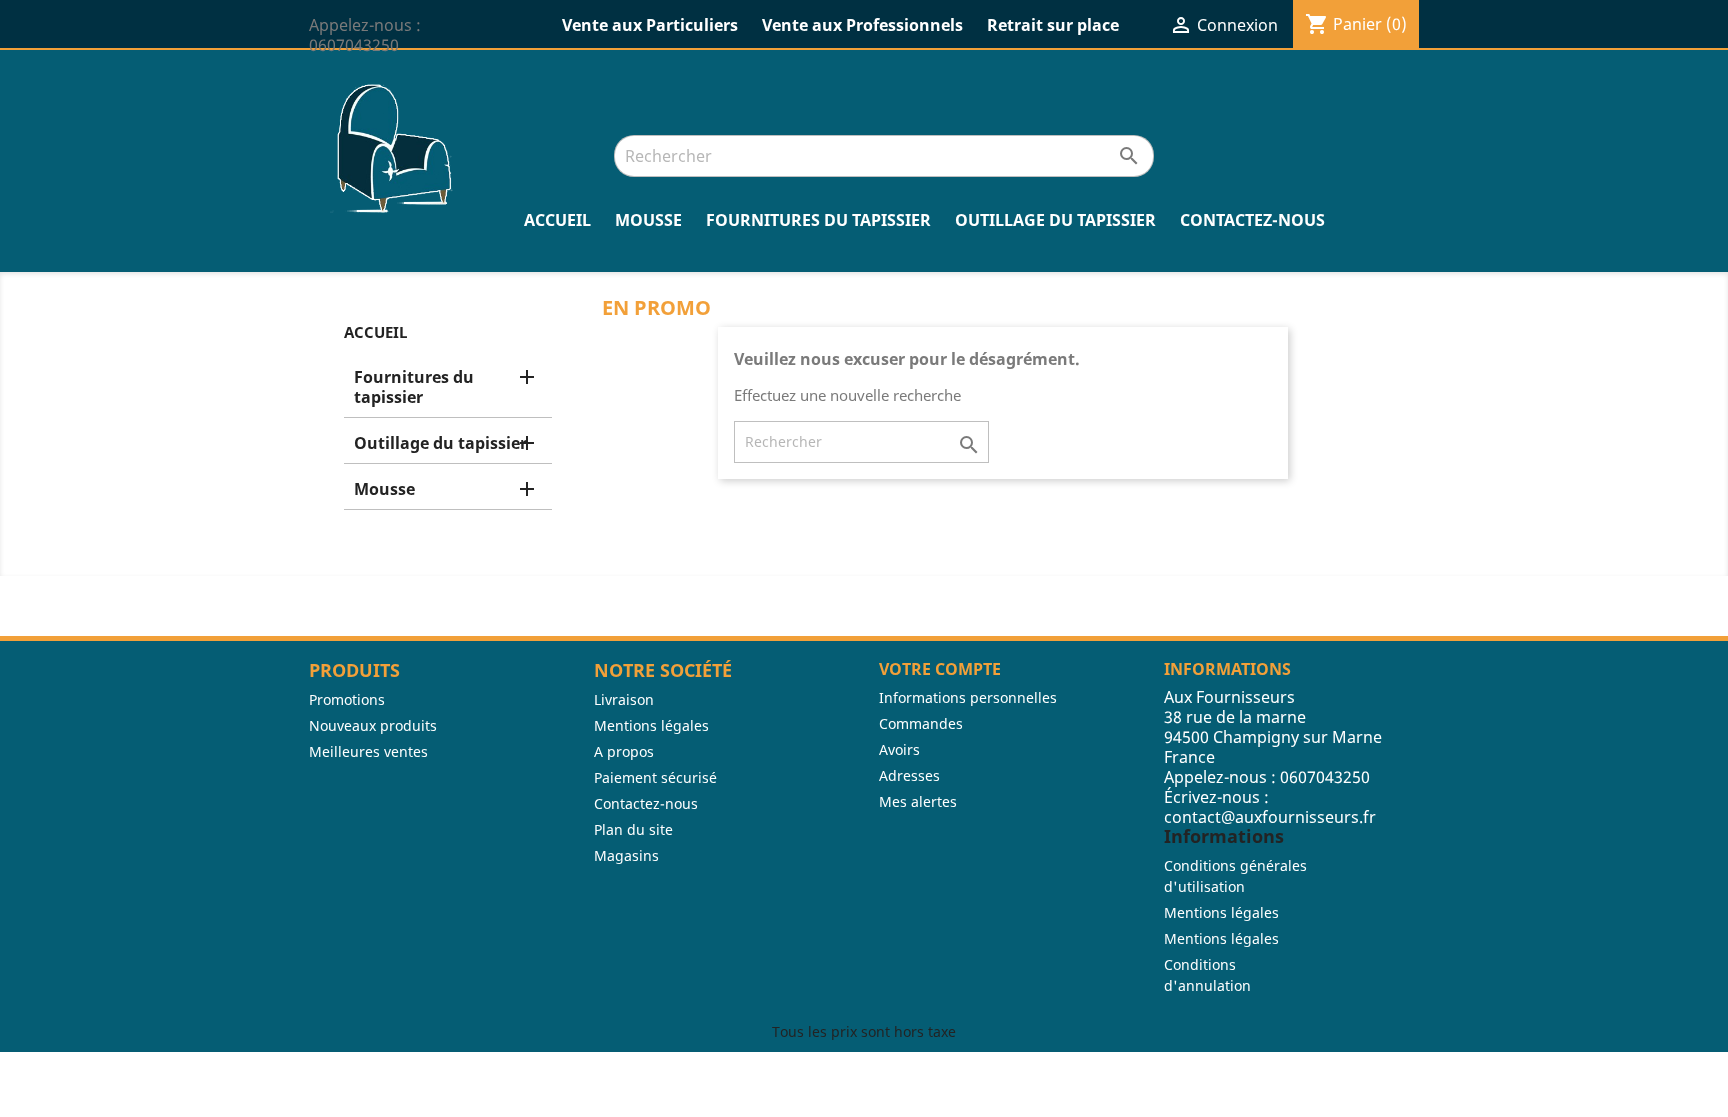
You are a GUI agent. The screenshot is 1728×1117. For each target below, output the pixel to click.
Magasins (626, 855)
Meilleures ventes (368, 751)
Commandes (921, 723)
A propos (624, 751)
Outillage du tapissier (1055, 220)
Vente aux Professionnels (862, 25)
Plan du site (633, 829)
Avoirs (899, 749)
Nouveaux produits (373, 725)
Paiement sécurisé (655, 777)
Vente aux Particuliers (650, 25)
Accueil (557, 220)
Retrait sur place (1053, 25)
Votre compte (940, 669)
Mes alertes (918, 801)
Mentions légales (651, 725)
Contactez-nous (1252, 220)
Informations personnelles (968, 697)
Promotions (347, 699)
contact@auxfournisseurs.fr (1270, 817)
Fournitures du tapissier (818, 220)
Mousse (648, 220)
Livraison (624, 699)
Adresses (909, 775)
